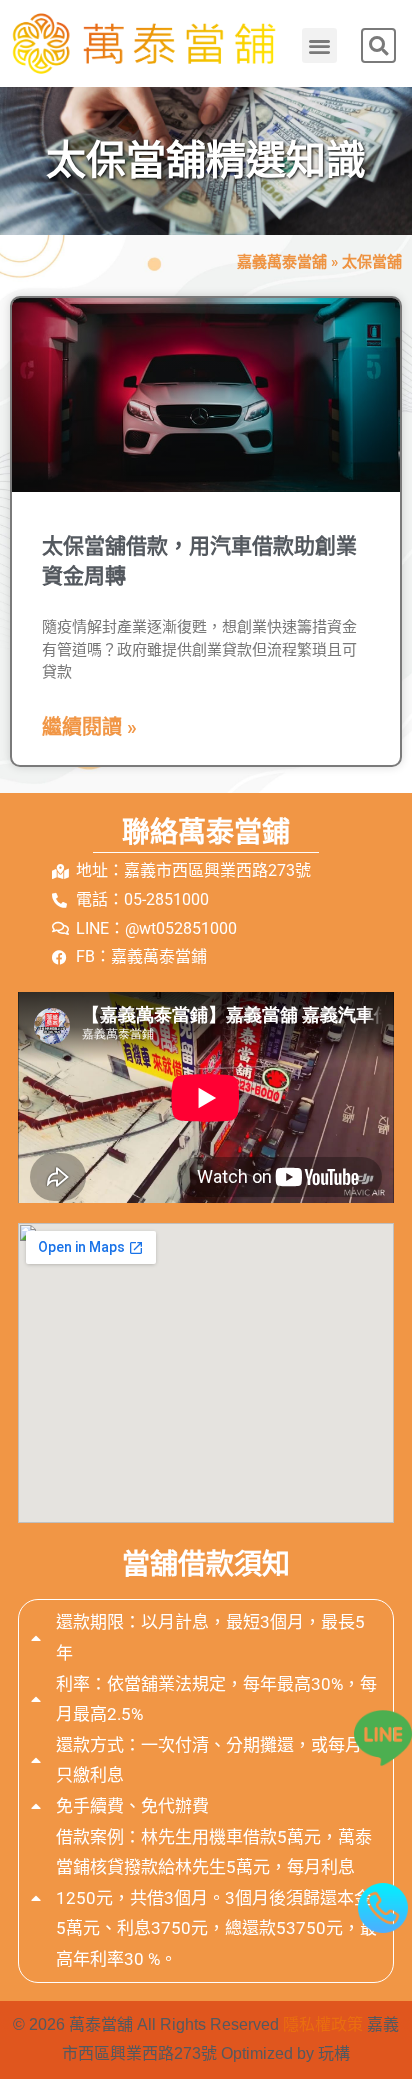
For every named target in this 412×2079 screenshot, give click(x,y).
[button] (319, 45)
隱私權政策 (323, 2024)
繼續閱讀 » (89, 727)
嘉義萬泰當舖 (282, 262)
